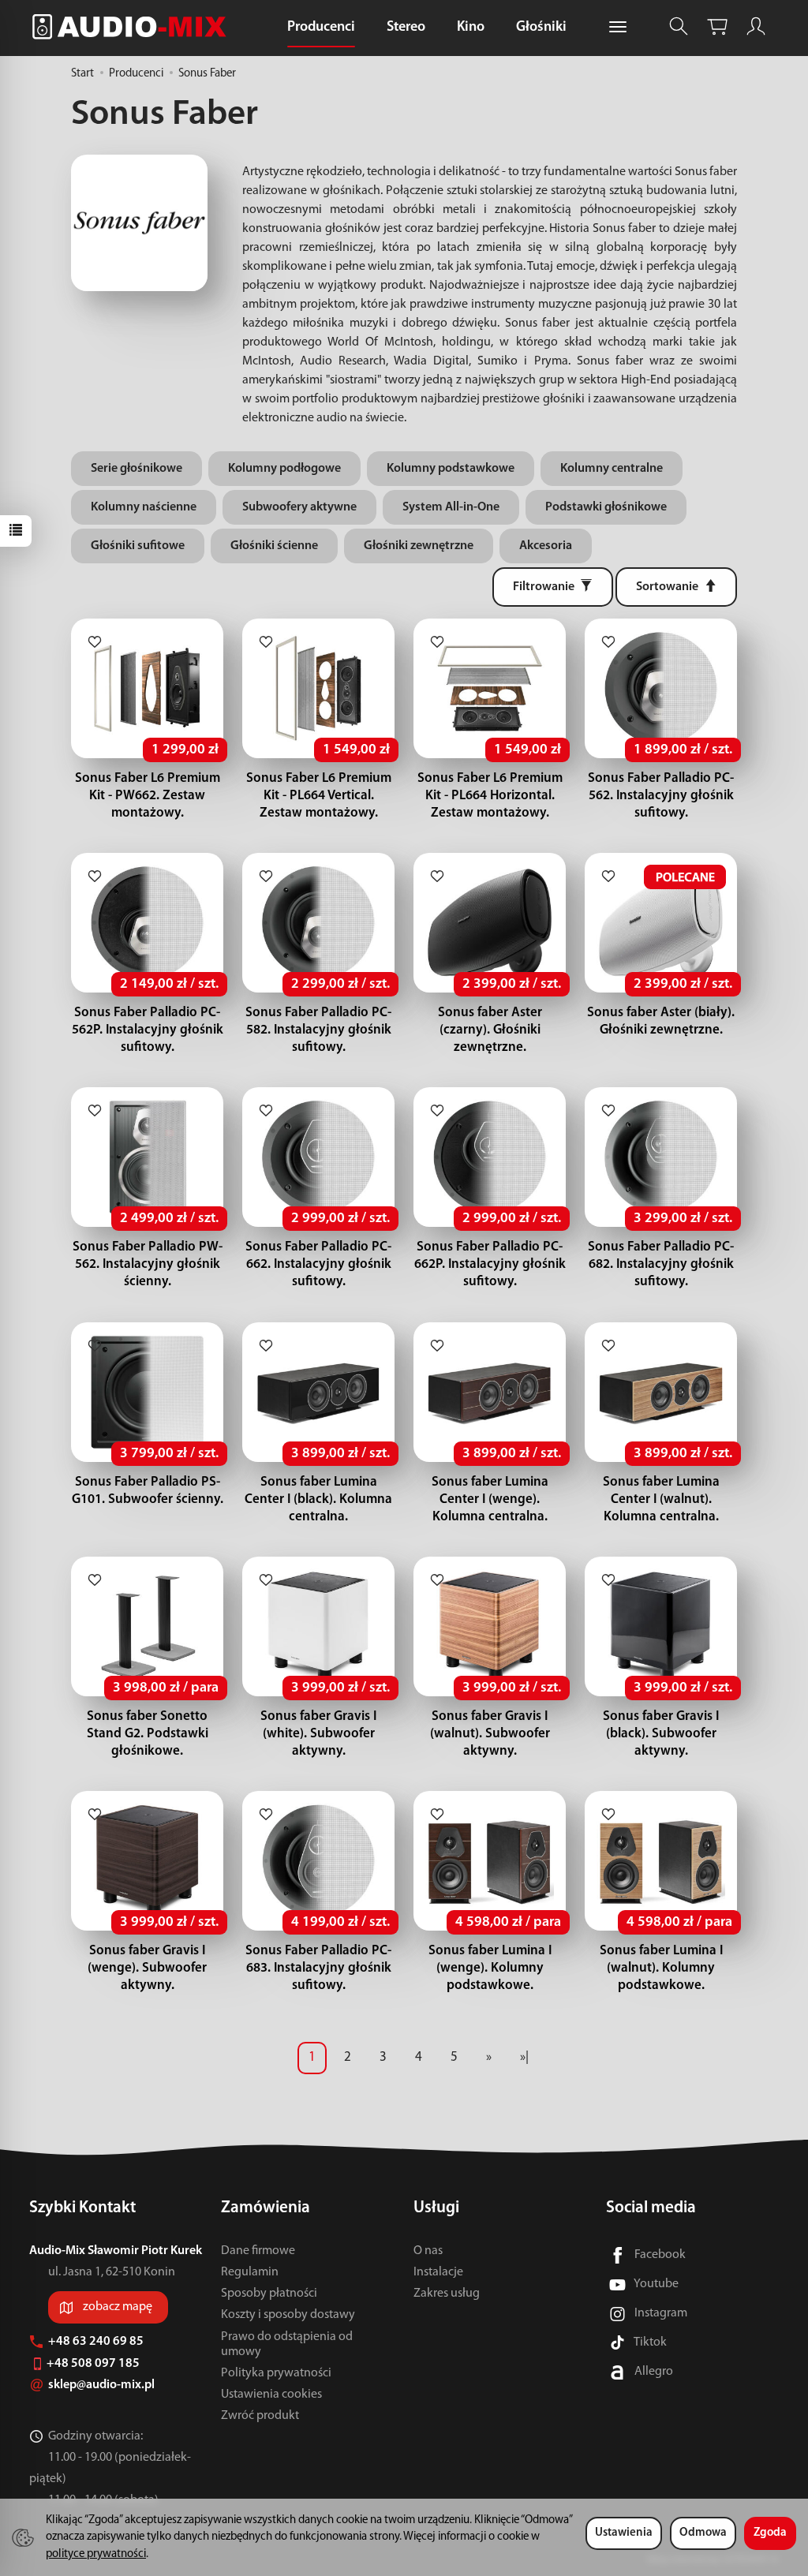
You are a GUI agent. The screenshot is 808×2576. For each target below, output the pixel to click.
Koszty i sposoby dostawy (288, 2315)
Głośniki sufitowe (138, 546)
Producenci (321, 28)
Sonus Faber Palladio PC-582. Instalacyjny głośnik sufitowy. (318, 1030)
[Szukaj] (679, 26)
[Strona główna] (133, 26)
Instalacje (438, 2272)
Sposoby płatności (269, 2294)
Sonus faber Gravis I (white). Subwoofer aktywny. (318, 1734)
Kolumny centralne (612, 469)
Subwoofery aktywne (299, 507)
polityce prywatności (96, 2554)
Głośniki (541, 28)
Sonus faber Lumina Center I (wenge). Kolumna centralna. (490, 1499)
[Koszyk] (717, 26)
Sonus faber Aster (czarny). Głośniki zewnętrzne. (490, 1030)
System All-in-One (451, 507)
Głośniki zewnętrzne (419, 546)
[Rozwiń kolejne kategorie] (618, 28)
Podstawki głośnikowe (606, 507)
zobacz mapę (118, 2307)
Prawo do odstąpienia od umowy (287, 2344)
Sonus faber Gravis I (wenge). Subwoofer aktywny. (147, 1968)
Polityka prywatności (276, 2373)
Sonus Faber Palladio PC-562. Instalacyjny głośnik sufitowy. (661, 796)
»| (524, 2057)
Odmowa (703, 2533)
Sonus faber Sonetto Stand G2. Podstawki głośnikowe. (148, 1734)
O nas (428, 2251)
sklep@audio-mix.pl (103, 2385)
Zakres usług (447, 2294)
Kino (471, 28)
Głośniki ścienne (274, 546)
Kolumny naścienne (144, 507)
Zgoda (770, 2533)
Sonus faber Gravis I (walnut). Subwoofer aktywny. (490, 1734)
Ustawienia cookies (271, 2395)
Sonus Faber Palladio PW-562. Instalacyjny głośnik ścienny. (148, 1264)
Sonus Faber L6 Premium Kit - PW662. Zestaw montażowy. (148, 796)
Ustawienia (624, 2533)
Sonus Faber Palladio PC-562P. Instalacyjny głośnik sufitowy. (148, 1030)
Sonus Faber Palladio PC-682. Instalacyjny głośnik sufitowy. (661, 1264)
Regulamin (250, 2272)
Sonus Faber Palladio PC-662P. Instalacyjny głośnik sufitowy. (490, 1264)
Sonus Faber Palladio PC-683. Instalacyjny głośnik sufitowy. (318, 1968)
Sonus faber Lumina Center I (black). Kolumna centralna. (318, 1499)
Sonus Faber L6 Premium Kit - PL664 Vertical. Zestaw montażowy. (319, 796)
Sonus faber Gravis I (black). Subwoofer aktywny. (661, 1734)
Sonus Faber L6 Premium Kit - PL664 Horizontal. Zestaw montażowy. (490, 796)
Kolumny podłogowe (284, 469)
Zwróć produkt (260, 2416)
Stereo (406, 28)
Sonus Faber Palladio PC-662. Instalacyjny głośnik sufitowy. (318, 1264)
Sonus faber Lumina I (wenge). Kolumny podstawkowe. (490, 1968)
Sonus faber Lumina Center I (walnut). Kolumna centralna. (661, 1499)
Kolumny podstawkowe (451, 469)
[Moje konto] (756, 26)
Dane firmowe (258, 2251)
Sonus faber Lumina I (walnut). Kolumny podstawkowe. (661, 1968)
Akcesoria (546, 546)
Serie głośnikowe (137, 469)
